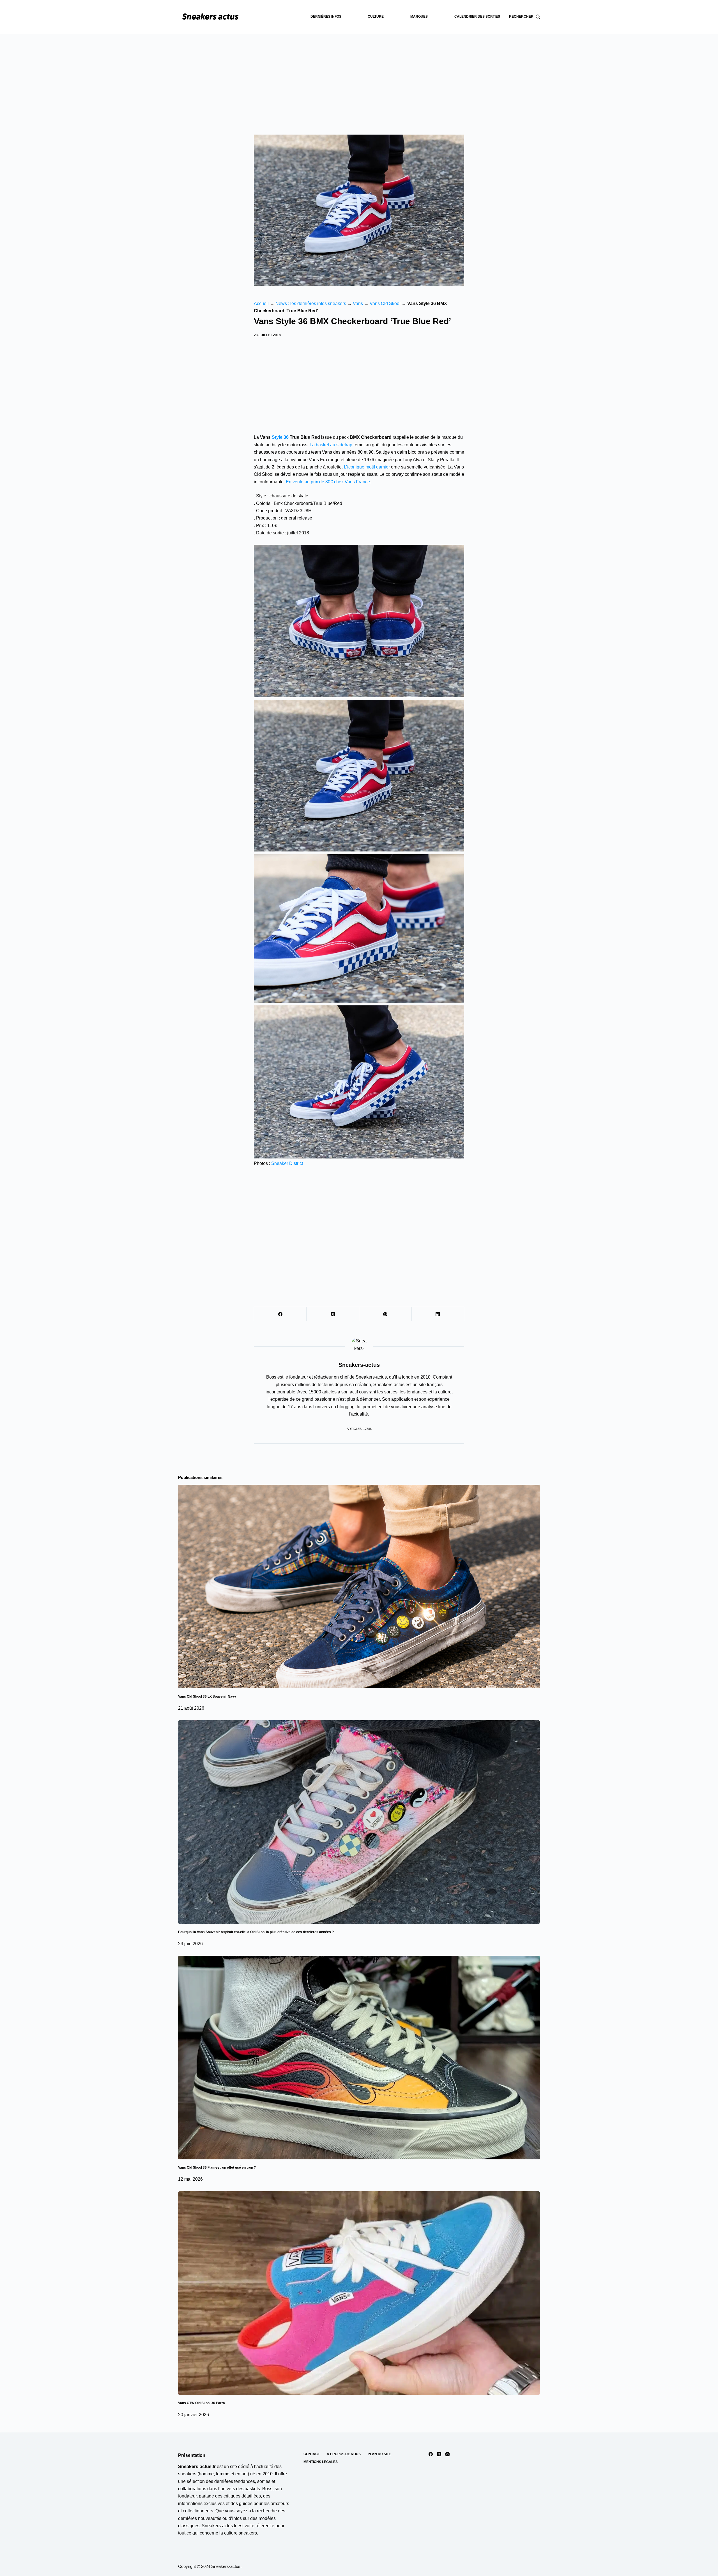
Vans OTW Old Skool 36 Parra (202, 2403)
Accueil (261, 303)
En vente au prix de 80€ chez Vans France (328, 482)
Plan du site (379, 2454)
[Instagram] (447, 2454)
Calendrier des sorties (477, 17)
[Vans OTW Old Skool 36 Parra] (359, 2293)
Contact (312, 2454)
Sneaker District (287, 1163)
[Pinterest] (386, 1314)
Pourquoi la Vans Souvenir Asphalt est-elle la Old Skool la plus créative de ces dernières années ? (256, 1932)
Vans (358, 303)
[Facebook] (280, 1314)
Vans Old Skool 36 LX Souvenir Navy (207, 1696)
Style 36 (280, 437)
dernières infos (326, 17)
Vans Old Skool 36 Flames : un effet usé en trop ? (217, 2168)
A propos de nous (344, 2454)
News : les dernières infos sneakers (311, 303)
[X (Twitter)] (333, 1314)
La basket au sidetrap (331, 445)
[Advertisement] (359, 76)
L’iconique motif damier (367, 467)
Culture (376, 17)
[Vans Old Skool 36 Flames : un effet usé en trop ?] (359, 2058)
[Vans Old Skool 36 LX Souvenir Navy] (359, 1587)
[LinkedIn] (438, 1314)
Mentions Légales (321, 2462)
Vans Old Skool (385, 303)
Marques (419, 17)
